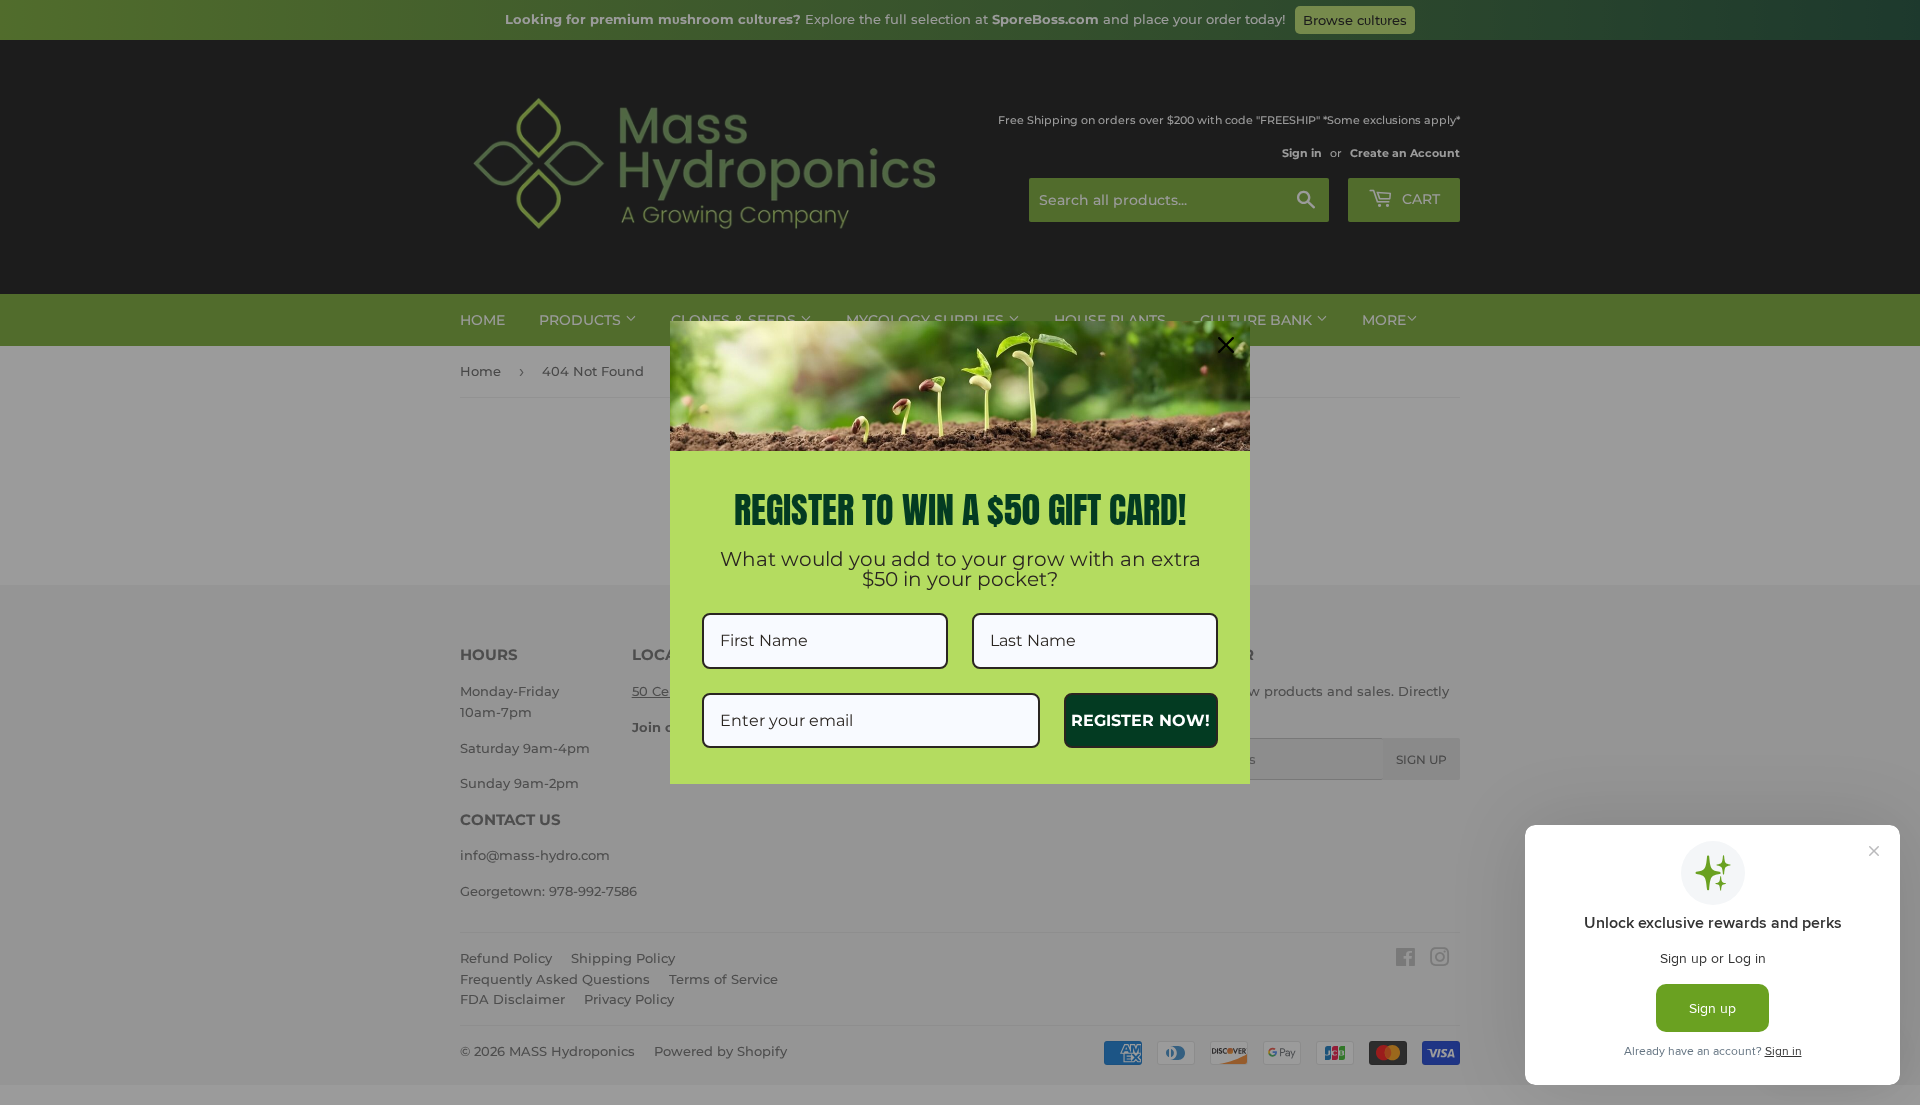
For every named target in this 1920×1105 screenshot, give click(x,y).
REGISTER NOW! (1140, 720)
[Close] (1226, 345)
